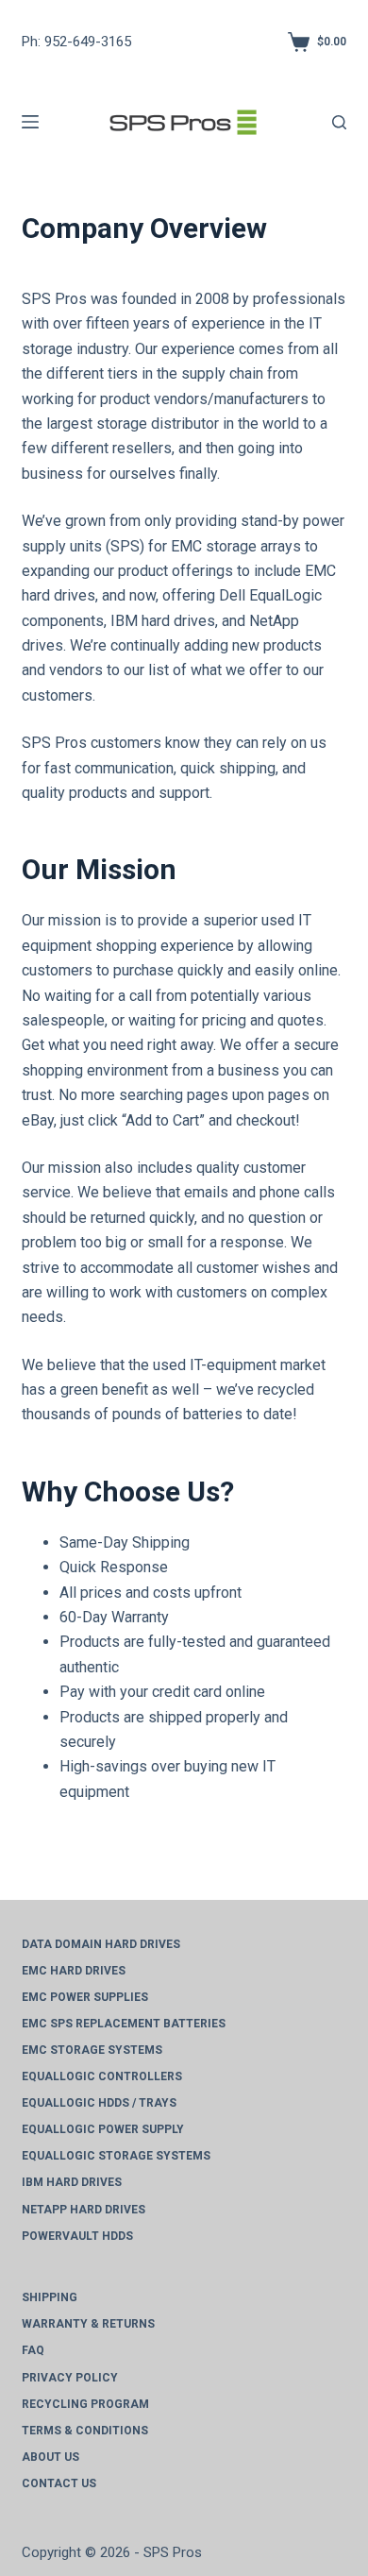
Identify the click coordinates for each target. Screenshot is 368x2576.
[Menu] (30, 122)
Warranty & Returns (88, 2324)
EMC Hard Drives (74, 1971)
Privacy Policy (70, 2378)
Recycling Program (85, 2404)
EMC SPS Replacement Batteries (124, 2024)
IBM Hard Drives (72, 2182)
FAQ (33, 2350)
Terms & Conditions (85, 2431)
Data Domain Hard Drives (101, 1944)
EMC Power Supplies (85, 1997)
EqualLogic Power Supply (103, 2129)
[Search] (339, 122)
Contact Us (59, 2483)
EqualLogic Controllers (102, 2076)
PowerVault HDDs (77, 2236)
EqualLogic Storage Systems (116, 2156)
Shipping (50, 2297)
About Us (50, 2457)
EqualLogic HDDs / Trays (99, 2103)
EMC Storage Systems (92, 2050)
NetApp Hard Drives (84, 2210)
